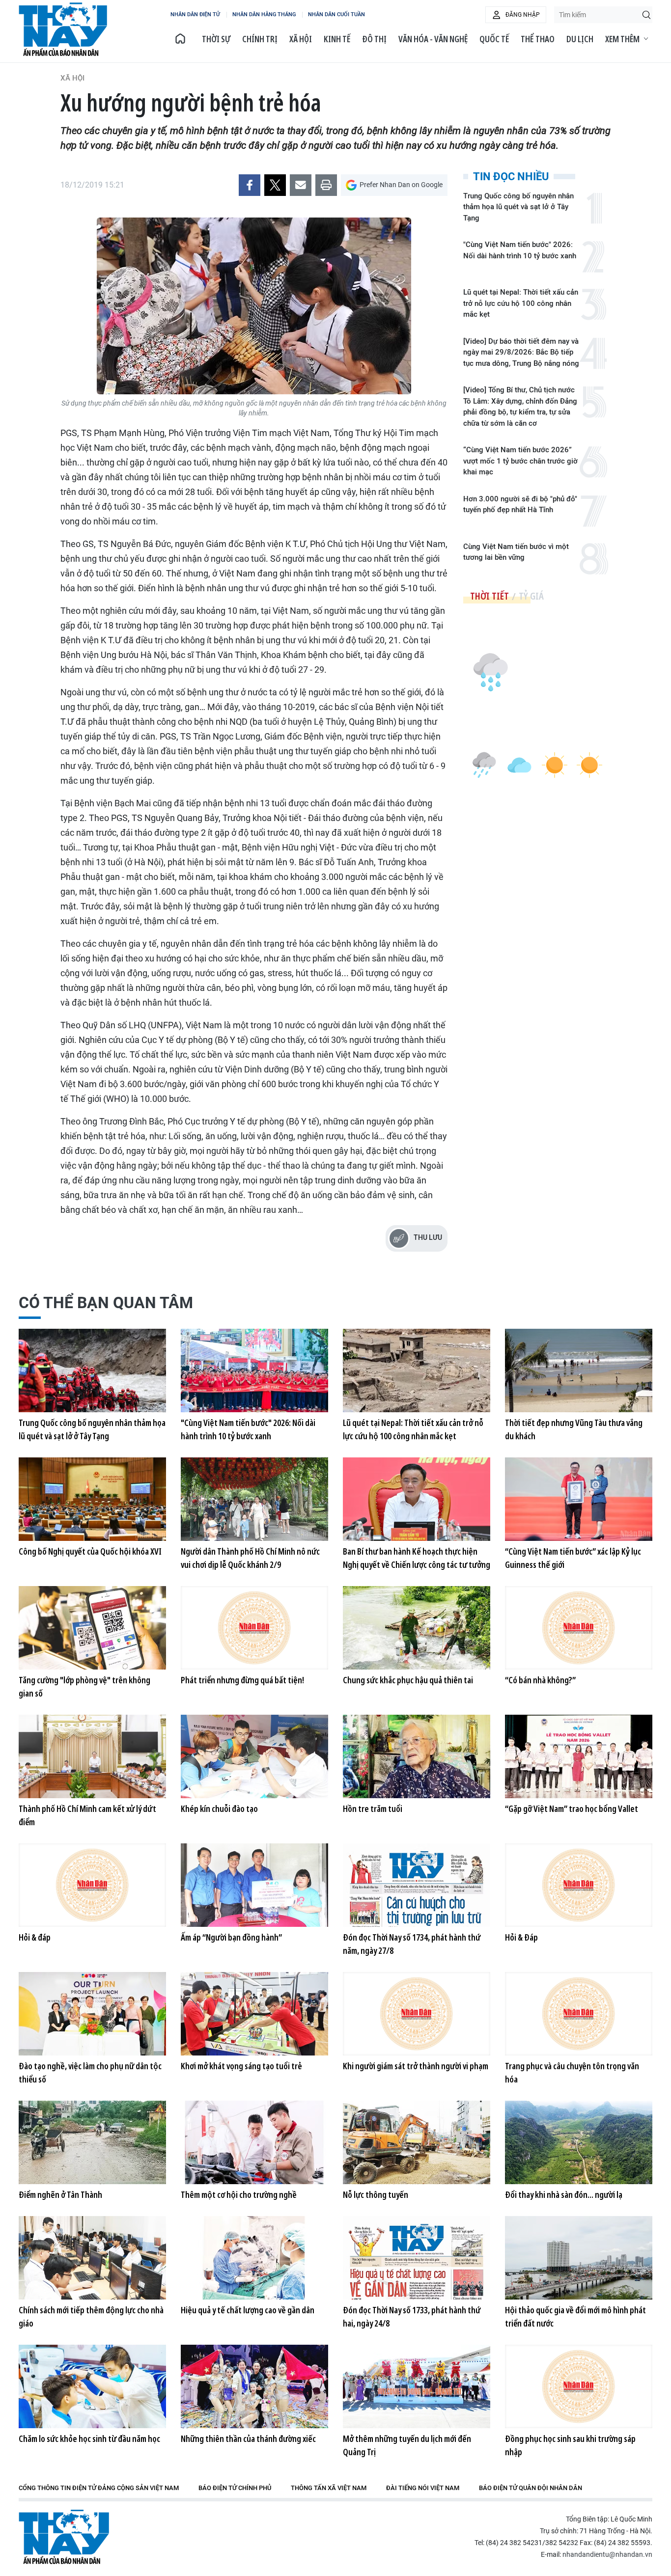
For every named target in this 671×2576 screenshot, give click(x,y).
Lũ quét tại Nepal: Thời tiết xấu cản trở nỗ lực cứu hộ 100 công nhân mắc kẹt (521, 303)
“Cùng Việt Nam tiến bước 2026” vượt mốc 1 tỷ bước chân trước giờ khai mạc (520, 461)
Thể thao (538, 39)
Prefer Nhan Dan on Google (401, 185)
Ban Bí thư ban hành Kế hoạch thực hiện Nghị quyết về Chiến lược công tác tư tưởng (417, 1558)
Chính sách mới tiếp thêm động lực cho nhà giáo (91, 2316)
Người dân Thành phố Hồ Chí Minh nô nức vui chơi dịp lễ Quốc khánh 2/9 (250, 1558)
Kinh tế (337, 39)
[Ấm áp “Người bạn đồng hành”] (254, 1885)
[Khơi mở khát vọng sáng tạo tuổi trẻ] (254, 2014)
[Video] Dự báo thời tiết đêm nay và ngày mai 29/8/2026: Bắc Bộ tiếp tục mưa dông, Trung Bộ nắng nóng (521, 352)
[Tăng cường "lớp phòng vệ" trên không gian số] (92, 1628)
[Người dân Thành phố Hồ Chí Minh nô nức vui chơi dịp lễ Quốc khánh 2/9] (254, 1499)
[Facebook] (250, 185)
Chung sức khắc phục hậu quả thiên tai (408, 1680)
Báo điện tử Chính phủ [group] (235, 2488)
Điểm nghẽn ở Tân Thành (60, 2194)
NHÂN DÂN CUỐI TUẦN (336, 14)
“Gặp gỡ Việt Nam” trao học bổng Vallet (572, 1809)
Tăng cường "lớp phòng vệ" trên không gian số (84, 1686)
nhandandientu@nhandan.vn (607, 2554)
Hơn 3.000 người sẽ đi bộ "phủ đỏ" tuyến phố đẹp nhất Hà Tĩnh (520, 505)
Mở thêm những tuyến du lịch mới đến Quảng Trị (407, 2445)
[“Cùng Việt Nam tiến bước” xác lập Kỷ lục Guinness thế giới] (579, 1499)
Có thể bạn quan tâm (106, 1303)
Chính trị (260, 39)
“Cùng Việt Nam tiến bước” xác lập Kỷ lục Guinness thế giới (573, 1558)
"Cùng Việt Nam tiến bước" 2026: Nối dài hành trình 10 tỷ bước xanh (520, 250)
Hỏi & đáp (35, 1937)
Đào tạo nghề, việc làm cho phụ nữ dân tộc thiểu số (90, 2072)
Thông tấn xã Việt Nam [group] (329, 2488)
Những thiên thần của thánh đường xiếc (248, 2439)
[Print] (326, 185)
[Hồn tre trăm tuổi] (417, 1756)
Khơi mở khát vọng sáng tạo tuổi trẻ (241, 2066)
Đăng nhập (523, 15)
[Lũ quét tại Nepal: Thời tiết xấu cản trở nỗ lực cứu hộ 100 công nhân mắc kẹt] (417, 1370)
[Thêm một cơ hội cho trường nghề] (254, 2142)
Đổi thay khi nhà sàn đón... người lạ (564, 2194)
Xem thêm (622, 39)
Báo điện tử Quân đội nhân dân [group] (531, 2488)
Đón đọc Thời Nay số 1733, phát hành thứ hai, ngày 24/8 (412, 2316)
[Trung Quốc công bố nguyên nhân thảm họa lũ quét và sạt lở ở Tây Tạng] (92, 1370)
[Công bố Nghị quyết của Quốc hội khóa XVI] (92, 1499)
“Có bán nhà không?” (540, 1680)
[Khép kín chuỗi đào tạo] (254, 1756)
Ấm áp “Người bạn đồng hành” (231, 1937)
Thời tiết (489, 596)
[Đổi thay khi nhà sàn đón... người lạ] (579, 2142)
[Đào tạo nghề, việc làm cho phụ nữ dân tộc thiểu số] (92, 2014)
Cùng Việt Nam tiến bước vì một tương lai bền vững (516, 552)
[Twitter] (275, 185)
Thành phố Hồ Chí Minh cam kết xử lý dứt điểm (87, 1815)
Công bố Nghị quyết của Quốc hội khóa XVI (90, 1551)
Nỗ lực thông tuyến (376, 2194)
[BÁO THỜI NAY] (180, 39)
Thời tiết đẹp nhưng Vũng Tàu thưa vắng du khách (574, 1429)
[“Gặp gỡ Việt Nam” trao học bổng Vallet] (579, 1756)
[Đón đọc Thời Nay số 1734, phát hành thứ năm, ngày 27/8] (417, 1885)
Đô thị (374, 39)
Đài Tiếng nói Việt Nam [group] (423, 2488)
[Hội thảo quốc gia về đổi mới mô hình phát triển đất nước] (579, 2258)
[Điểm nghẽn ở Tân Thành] (92, 2142)
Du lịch (580, 39)
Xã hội (301, 39)
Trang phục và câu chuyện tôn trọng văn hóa (572, 2072)
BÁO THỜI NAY (63, 29)
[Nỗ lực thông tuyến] (417, 2142)
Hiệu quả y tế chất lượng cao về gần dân (248, 2310)
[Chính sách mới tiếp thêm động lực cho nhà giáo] (92, 2258)
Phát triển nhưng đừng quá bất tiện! (242, 1680)
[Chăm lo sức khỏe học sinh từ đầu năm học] (92, 2386)
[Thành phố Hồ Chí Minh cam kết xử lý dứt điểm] (92, 1756)
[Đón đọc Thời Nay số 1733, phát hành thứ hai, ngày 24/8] (417, 2258)
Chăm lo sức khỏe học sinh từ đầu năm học (89, 2439)
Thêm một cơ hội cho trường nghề (239, 2194)
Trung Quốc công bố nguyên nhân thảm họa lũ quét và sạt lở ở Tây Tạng (518, 207)
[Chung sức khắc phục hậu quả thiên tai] (417, 1628)
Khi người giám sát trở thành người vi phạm (416, 2066)
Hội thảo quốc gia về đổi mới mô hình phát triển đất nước (575, 2316)
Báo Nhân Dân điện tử (64, 2537)
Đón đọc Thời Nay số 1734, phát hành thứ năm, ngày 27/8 (412, 1944)
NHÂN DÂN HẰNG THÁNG (264, 14)
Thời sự (216, 39)
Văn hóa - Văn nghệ (433, 39)
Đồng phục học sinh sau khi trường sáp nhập (570, 2445)
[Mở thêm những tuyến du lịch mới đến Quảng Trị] (417, 2386)
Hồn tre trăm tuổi (373, 1809)
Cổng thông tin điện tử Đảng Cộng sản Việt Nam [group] (99, 2488)
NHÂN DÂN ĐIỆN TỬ (195, 14)
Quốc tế (494, 39)
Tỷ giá (531, 596)
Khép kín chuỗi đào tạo (219, 1809)
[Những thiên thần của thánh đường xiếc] (254, 2386)
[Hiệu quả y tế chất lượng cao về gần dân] (254, 2258)
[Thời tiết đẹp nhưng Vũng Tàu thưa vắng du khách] (579, 1370)
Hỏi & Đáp (521, 1937)
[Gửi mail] (301, 185)
